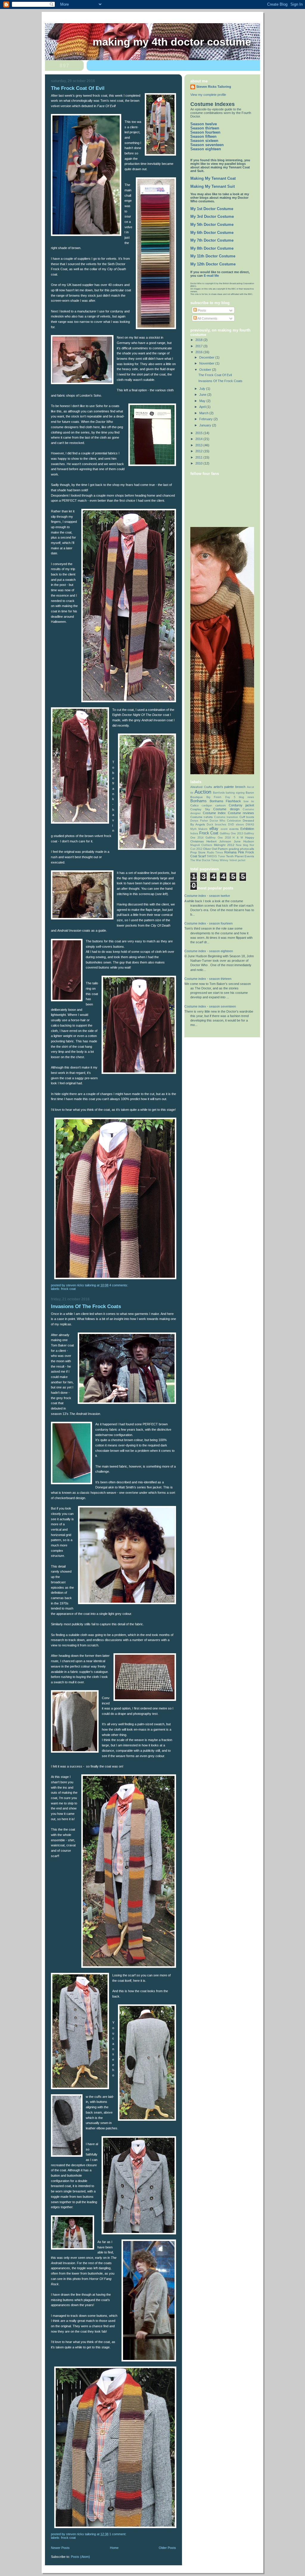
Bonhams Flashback (225, 801)
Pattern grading (228, 849)
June (203, 395)
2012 (199, 451)
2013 (199, 445)
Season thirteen (205, 128)
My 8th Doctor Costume (212, 248)
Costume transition (226, 817)
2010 (199, 463)
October (206, 370)
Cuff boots (247, 817)
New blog (242, 845)
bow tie (249, 801)
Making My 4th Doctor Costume (172, 42)
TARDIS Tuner (216, 856)
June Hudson (244, 841)
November (207, 363)
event (224, 829)
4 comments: (119, 1285)
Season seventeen (207, 145)
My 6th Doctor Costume (212, 233)
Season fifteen (203, 137)
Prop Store (198, 852)
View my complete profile (208, 95)
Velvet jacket (237, 860)
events (234, 829)
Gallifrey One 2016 (218, 838)
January (206, 425)
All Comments (207, 318)
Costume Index (214, 813)
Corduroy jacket (241, 805)
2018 (199, 340)
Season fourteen (205, 132)
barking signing (235, 793)
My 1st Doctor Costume (212, 209)
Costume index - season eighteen (209, 951)
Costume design (226, 809)
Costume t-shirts (201, 817)
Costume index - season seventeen (210, 1006)
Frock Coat (68, 1289)
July (203, 389)
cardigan (207, 806)
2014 (199, 439)
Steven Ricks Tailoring (214, 87)
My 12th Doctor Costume (213, 264)
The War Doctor (200, 860)
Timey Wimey (220, 860)
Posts (201, 310)
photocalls (247, 849)
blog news (246, 797)
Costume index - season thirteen (208, 979)
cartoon (221, 805)
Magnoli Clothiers (201, 845)
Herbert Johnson (219, 841)
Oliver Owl (210, 849)
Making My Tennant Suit (213, 187)
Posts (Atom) (80, 2557)
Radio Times (215, 853)
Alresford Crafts (201, 787)
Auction (203, 792)
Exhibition (247, 829)
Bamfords (219, 793)
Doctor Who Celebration (225, 821)
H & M (238, 838)
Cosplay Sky (200, 809)
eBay (214, 829)
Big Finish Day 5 (221, 797)
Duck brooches (217, 825)
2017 (199, 346)
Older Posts (167, 2548)
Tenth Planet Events (240, 856)
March (204, 413)
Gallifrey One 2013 (231, 833)
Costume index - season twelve (207, 896)
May (203, 401)
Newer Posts (60, 2548)
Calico (194, 805)
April (203, 407)
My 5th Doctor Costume (212, 225)
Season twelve (204, 124)
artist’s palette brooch (230, 787)
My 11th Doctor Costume (213, 256)
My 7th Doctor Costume (212, 240)
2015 (199, 433)
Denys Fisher (199, 821)
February (206, 419)
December (207, 357)
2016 (199, 352)
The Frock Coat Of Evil (78, 88)
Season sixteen (204, 141)
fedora (194, 833)
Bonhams (199, 801)
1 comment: (118, 2534)
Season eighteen (206, 149)
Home (114, 2548)
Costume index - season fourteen (208, 923)
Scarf (202, 856)
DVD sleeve (236, 825)
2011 (199, 457)
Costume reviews (241, 813)
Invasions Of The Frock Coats (86, 1306)
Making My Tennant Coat (213, 179)
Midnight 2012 (224, 845)
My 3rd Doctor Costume (212, 217)
